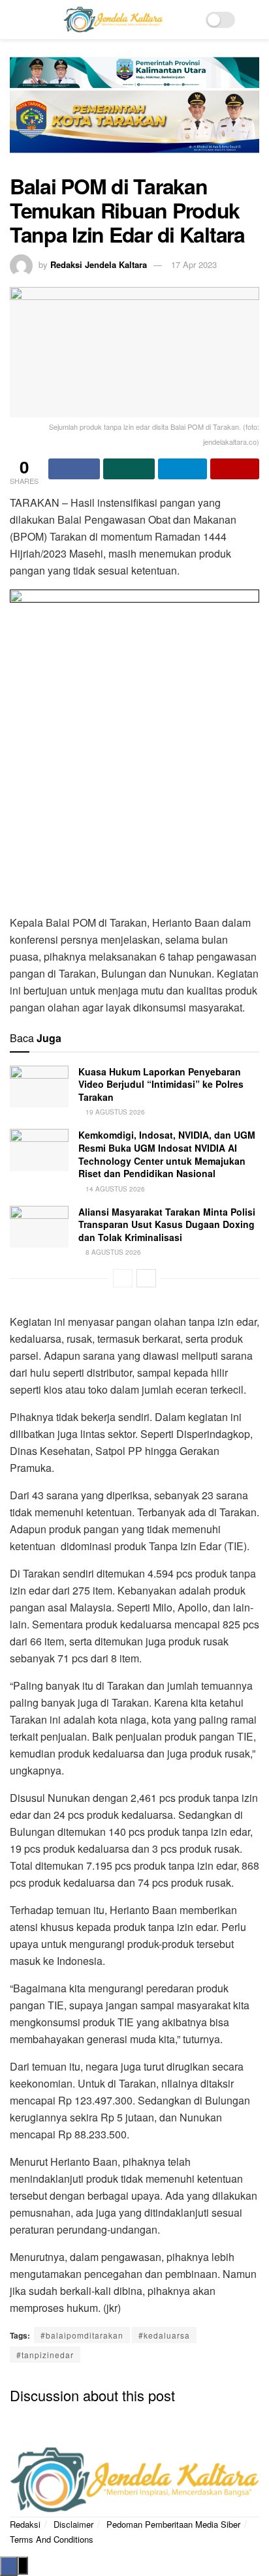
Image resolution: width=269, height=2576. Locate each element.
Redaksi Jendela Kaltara (99, 264)
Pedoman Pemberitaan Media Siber (173, 2524)
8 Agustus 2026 (112, 1252)
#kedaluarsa (164, 2335)
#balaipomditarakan (82, 2335)
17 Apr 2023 (194, 264)
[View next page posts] (146, 1278)
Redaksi (25, 2524)
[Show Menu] (15, 20)
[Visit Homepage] (113, 20)
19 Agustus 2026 (114, 1112)
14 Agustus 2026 (114, 1189)
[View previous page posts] (123, 1278)
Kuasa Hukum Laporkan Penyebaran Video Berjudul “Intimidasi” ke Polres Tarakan (161, 1084)
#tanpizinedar (45, 2355)
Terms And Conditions (52, 2539)
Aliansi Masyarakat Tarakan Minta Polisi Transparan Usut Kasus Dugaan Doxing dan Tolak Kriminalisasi (167, 1224)
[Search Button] (254, 20)
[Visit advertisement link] (134, 113)
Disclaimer (73, 2524)
